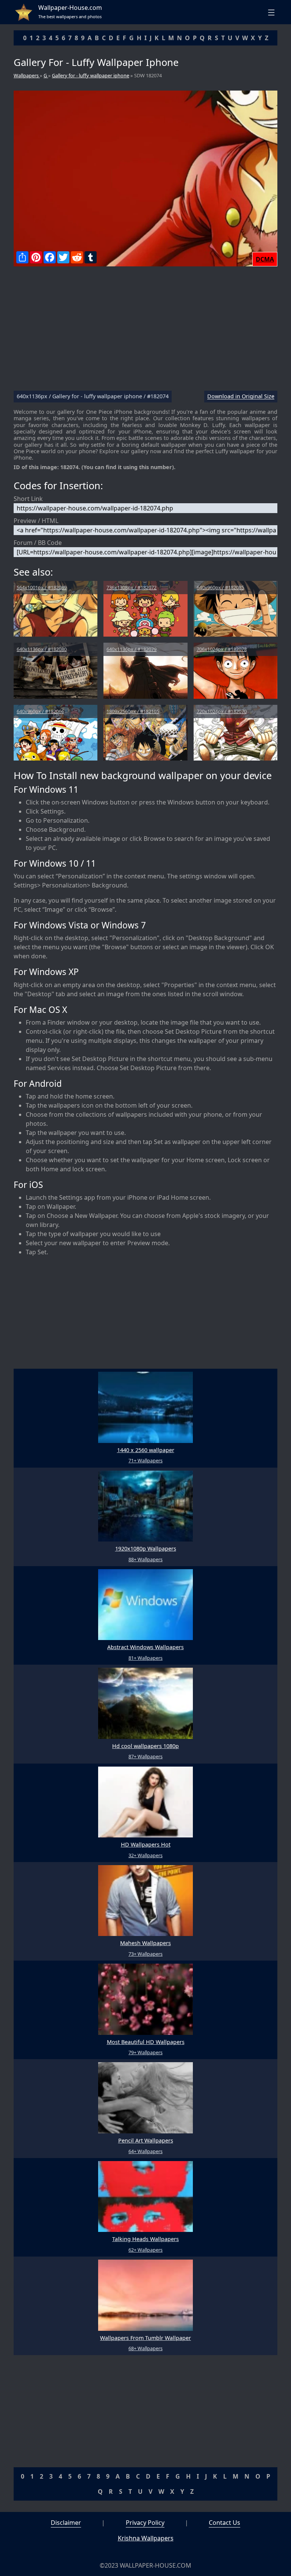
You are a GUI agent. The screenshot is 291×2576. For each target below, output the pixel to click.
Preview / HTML (36, 521)
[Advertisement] (145, 332)
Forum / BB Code (38, 543)
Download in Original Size (241, 397)
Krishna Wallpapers (146, 2538)
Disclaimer (66, 2523)
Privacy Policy (145, 2523)
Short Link (28, 499)
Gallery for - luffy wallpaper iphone (91, 75)
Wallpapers (27, 75)
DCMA (265, 259)
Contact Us (225, 2523)
